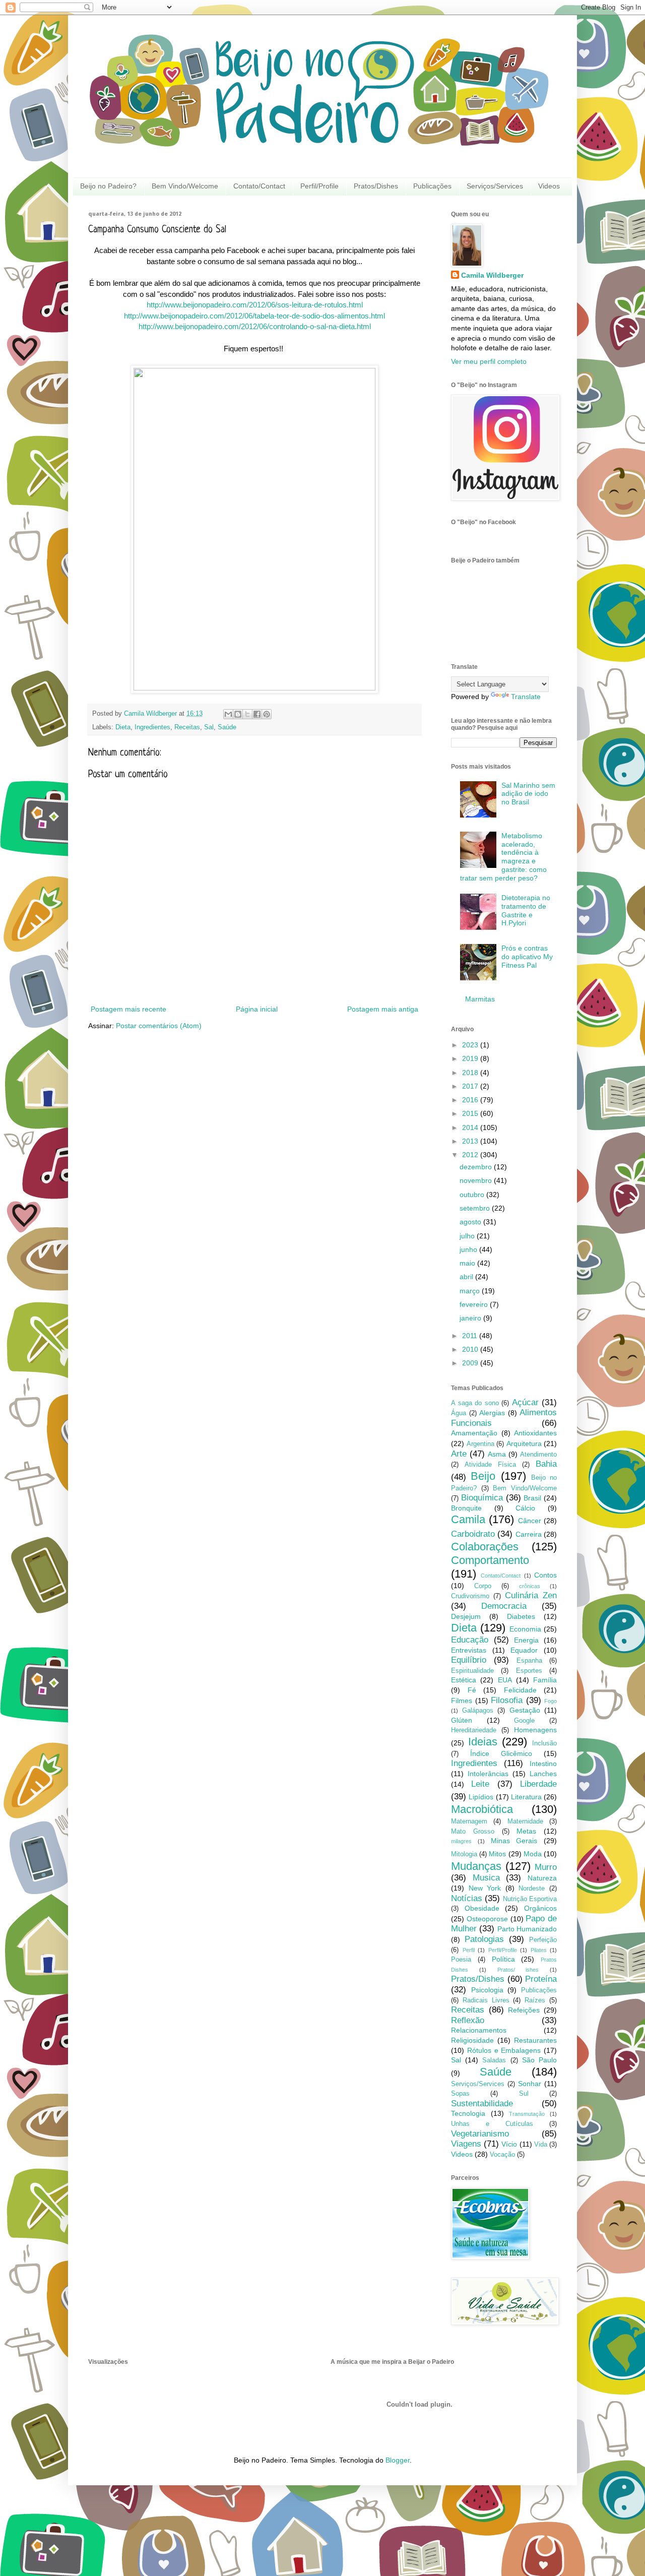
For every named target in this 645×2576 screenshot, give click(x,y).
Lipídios (481, 1797)
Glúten (462, 1720)
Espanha (529, 1661)
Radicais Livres (486, 2000)
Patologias (484, 1939)
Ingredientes (152, 727)
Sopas (460, 2094)
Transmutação (527, 2114)
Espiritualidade (472, 1671)
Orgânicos (540, 1908)
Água (459, 1413)
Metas (526, 1831)
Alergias (492, 1413)
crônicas (530, 1586)
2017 (471, 1086)
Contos (545, 1575)
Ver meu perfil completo (489, 361)
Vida (541, 2145)
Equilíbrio (469, 1660)
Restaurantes (535, 2040)
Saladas (494, 2060)
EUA (505, 1680)
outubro (473, 1195)
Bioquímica (482, 1498)
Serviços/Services (495, 186)
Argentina (480, 1444)
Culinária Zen (531, 1595)
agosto (471, 1222)
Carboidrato (473, 1534)
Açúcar (525, 1402)
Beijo (483, 1476)
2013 (471, 1141)
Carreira (529, 1534)
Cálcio (525, 1508)
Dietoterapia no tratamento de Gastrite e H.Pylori (526, 910)
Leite (480, 1784)
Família (545, 1680)
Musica (486, 1878)
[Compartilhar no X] (247, 714)
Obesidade (482, 1908)
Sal (209, 727)
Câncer (530, 1521)
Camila (468, 1519)
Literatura (526, 1797)
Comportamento (490, 1560)
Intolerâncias (488, 1774)
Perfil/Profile (319, 186)
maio (468, 1263)
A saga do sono (475, 1403)
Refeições (524, 2010)
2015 (471, 1113)
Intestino (543, 1764)
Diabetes (521, 1616)
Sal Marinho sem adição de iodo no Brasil (528, 794)
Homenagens (535, 1730)
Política (503, 1959)
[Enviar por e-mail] (228, 714)
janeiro (471, 1318)
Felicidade (520, 1690)
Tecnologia (468, 2113)
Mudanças (476, 1866)
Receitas (187, 727)
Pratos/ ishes (518, 1970)
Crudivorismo (470, 1596)
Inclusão (544, 1743)
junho (469, 1249)
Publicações (432, 186)
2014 (471, 1127)
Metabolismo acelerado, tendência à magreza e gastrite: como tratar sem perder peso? (504, 857)
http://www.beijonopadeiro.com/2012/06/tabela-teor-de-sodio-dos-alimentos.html (254, 316)
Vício (509, 2144)
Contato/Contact (259, 186)
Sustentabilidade (482, 2103)
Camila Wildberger (492, 275)
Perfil (469, 1950)
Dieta (123, 727)
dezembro (477, 1167)
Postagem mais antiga (383, 1009)
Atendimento (538, 1455)
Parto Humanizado (527, 1929)
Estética (464, 1680)
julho (468, 1236)
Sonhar (530, 2084)
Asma (497, 1454)
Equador (524, 1650)
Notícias (467, 1898)
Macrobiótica (482, 1809)
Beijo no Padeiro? (108, 186)
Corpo (483, 1586)
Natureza (542, 1878)
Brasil (532, 1498)
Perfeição (543, 1940)
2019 (471, 1058)
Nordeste (532, 1889)
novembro (477, 1180)
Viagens (466, 2144)
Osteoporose (487, 1919)
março (471, 1291)
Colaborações (485, 1547)
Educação (470, 1640)
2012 (471, 1155)
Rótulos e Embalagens (504, 2050)
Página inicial (257, 1009)
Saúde (227, 727)
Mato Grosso (473, 1832)
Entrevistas (469, 1650)
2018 (471, 1073)
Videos (549, 186)
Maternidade (525, 1821)
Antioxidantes (535, 1433)
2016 (471, 1100)
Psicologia (487, 1990)
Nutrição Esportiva (530, 1899)
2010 (471, 1349)
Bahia (546, 1464)
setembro (476, 1208)
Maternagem (469, 1821)
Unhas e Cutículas (492, 2124)
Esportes (529, 1671)
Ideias (483, 1742)
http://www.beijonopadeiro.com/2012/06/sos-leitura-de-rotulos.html (255, 305)
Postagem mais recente (128, 1009)
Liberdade (538, 1784)
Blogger (398, 2460)
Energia (526, 1640)
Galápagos (478, 1711)
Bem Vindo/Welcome (185, 186)
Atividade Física (490, 1465)
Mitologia (464, 1854)
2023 (471, 1045)
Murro (546, 1867)
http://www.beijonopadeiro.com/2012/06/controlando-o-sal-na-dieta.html (255, 326)
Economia (525, 1629)
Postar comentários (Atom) (159, 1026)
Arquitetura (524, 1443)
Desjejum (466, 1616)
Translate (526, 697)
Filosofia (507, 1700)
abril (467, 1277)
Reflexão (468, 2020)
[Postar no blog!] (238, 714)
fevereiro (475, 1304)
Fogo (551, 1701)
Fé (472, 1690)
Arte (459, 1454)
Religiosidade (472, 2040)
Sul (524, 2094)
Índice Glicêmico (501, 1753)
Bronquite (466, 1508)
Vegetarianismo (480, 2134)
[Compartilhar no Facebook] (257, 714)
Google (524, 1721)
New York (485, 1888)
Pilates (539, 1950)
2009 (471, 1363)
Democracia (504, 1606)
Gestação (525, 1710)
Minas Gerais (514, 1841)
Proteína (541, 1979)
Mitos (497, 1854)
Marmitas (480, 999)
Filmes (462, 1701)
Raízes (535, 2000)
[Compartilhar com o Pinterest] (267, 714)
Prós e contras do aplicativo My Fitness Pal (527, 957)
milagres (461, 1841)
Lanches (543, 1774)
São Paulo (539, 2060)
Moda (533, 1854)
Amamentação (474, 1433)
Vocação (502, 2155)
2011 (471, 1336)
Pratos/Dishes (376, 186)
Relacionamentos (479, 2030)
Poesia (461, 1960)
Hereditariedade (474, 1730)
